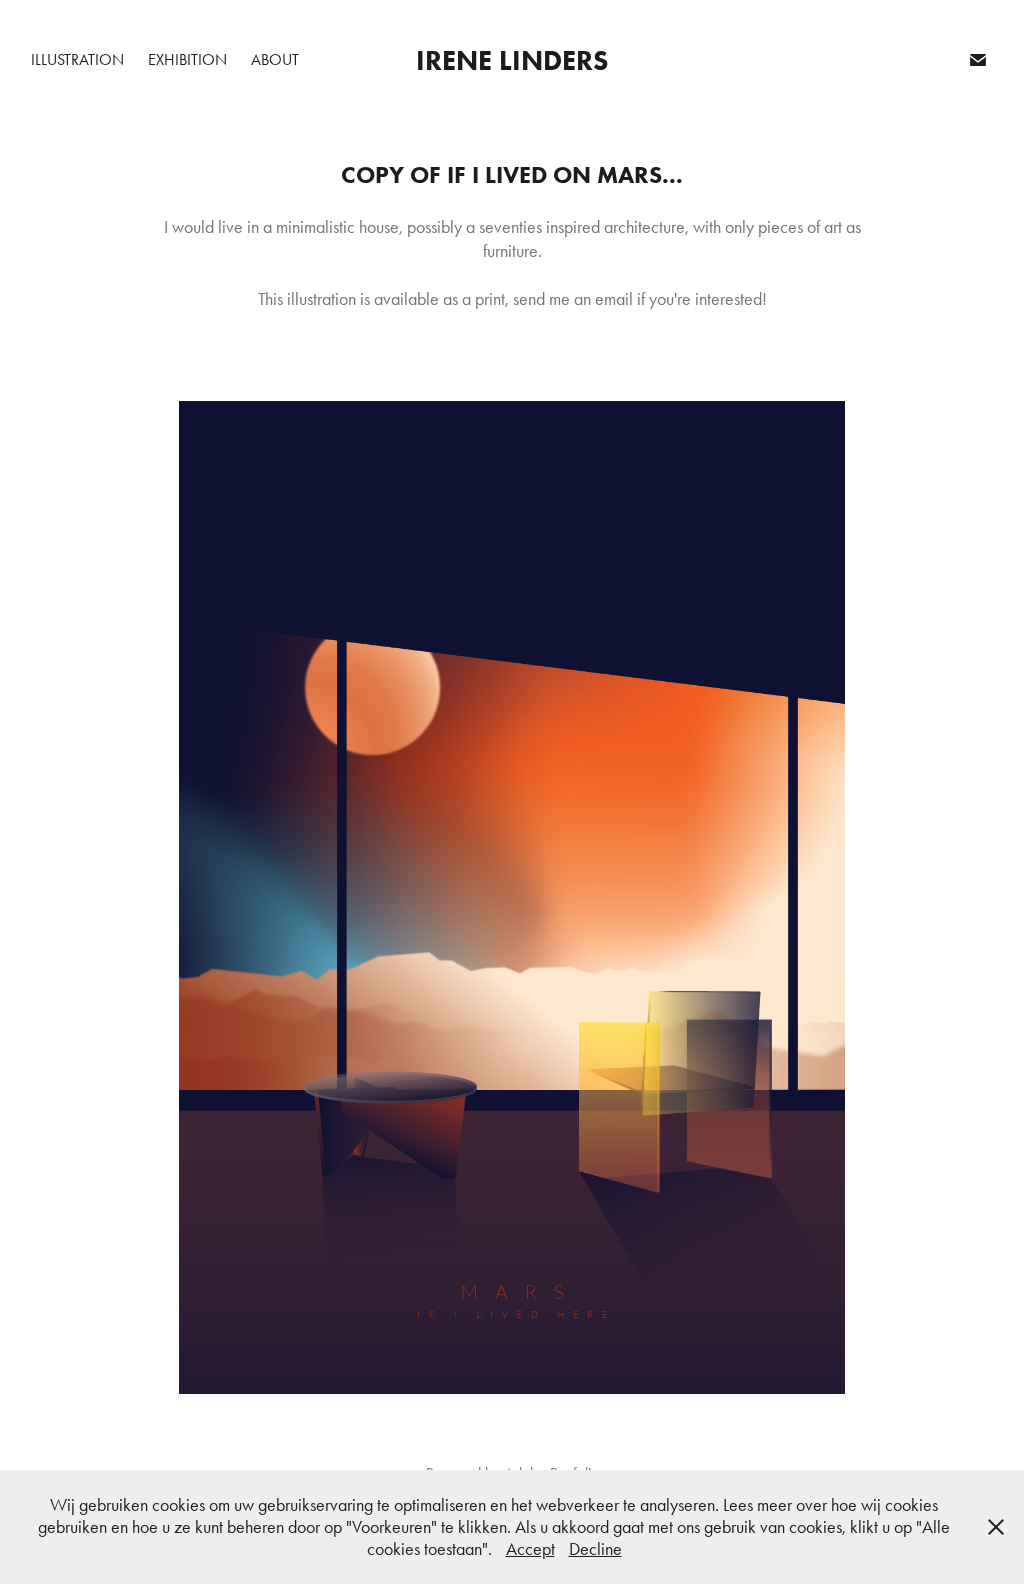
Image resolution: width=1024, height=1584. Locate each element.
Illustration (77, 59)
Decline (595, 1549)
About (275, 59)
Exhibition (187, 59)
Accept (530, 1549)
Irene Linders (512, 60)
